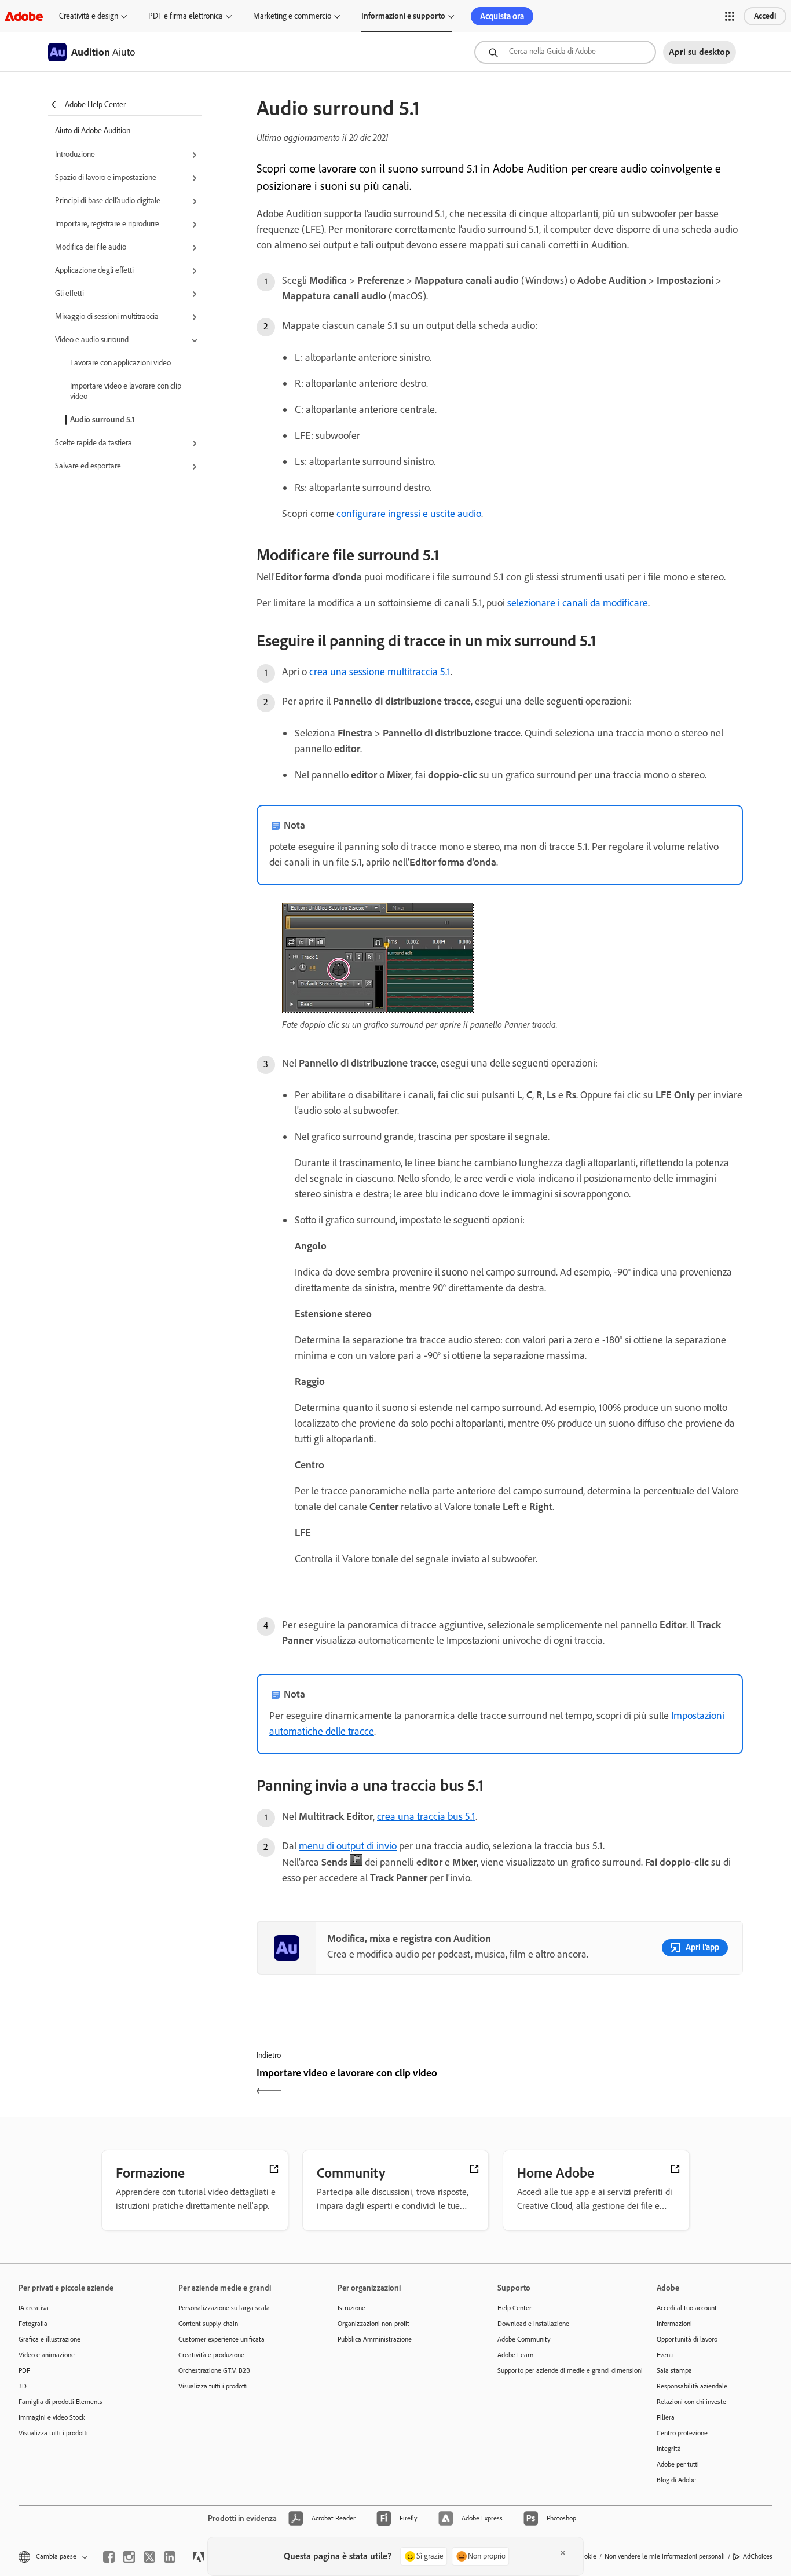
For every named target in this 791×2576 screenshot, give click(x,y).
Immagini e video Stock (52, 2417)
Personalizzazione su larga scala (224, 2308)
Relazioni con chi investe (691, 2402)
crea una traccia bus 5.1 (426, 1816)
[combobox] (565, 52)
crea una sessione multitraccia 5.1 (380, 672)
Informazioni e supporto (403, 16)
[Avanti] (623, 2083)
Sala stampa (674, 2370)
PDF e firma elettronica (186, 16)
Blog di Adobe (676, 2480)
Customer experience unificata (221, 2339)
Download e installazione (533, 2324)
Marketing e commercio (292, 16)
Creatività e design (89, 16)
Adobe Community (524, 2339)
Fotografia (33, 2324)
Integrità (669, 2449)
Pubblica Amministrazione (375, 2339)
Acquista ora (502, 16)
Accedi (765, 16)
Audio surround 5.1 (102, 419)
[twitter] (149, 2557)
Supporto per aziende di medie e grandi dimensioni (560, 2370)
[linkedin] (170, 2557)
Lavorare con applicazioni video (120, 363)
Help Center (514, 2308)
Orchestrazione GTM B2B (214, 2370)
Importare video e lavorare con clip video (126, 391)
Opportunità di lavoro (687, 2339)
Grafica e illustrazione (50, 2339)
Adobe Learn (515, 2355)
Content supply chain (208, 2324)
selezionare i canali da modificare (578, 603)
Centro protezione (682, 2433)
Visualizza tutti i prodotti (53, 2433)
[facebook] (109, 2557)
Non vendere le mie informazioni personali (665, 2556)
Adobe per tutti (678, 2464)
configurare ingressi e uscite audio (409, 514)
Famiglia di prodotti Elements (61, 2402)
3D (23, 2386)
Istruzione (351, 2308)
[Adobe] (24, 16)
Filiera (666, 2417)
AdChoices (758, 2556)
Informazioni (674, 2324)
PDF (24, 2370)
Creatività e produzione (211, 2355)
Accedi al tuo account (687, 2308)
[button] (730, 16)
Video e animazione (47, 2355)
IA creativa (34, 2308)
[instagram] (129, 2557)
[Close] (563, 2553)
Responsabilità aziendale (692, 2386)
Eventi (665, 2355)
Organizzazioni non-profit (373, 2324)
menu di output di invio (348, 1846)
